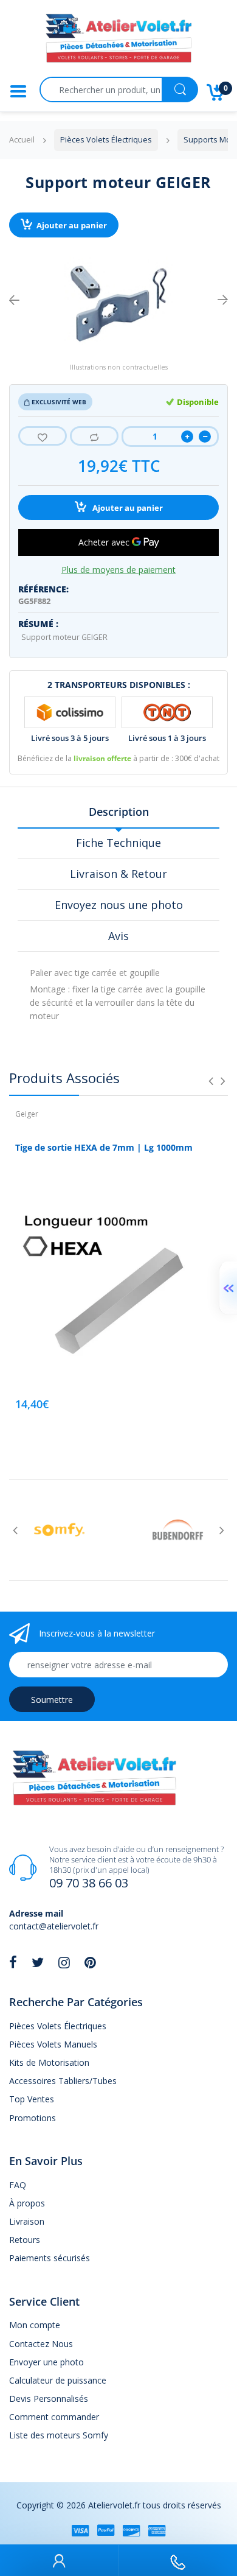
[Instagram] (64, 1962)
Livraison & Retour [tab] (118, 874)
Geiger (27, 1114)
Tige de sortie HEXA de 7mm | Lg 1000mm (104, 1147)
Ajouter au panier (72, 226)
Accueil (22, 140)
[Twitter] (38, 1962)
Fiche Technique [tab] (118, 843)
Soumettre (52, 1700)
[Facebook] (13, 1962)
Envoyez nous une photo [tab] (119, 905)
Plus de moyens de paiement (118, 570)
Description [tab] (119, 812)
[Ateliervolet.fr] (118, 42)
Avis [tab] (118, 936)
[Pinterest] (90, 1962)
